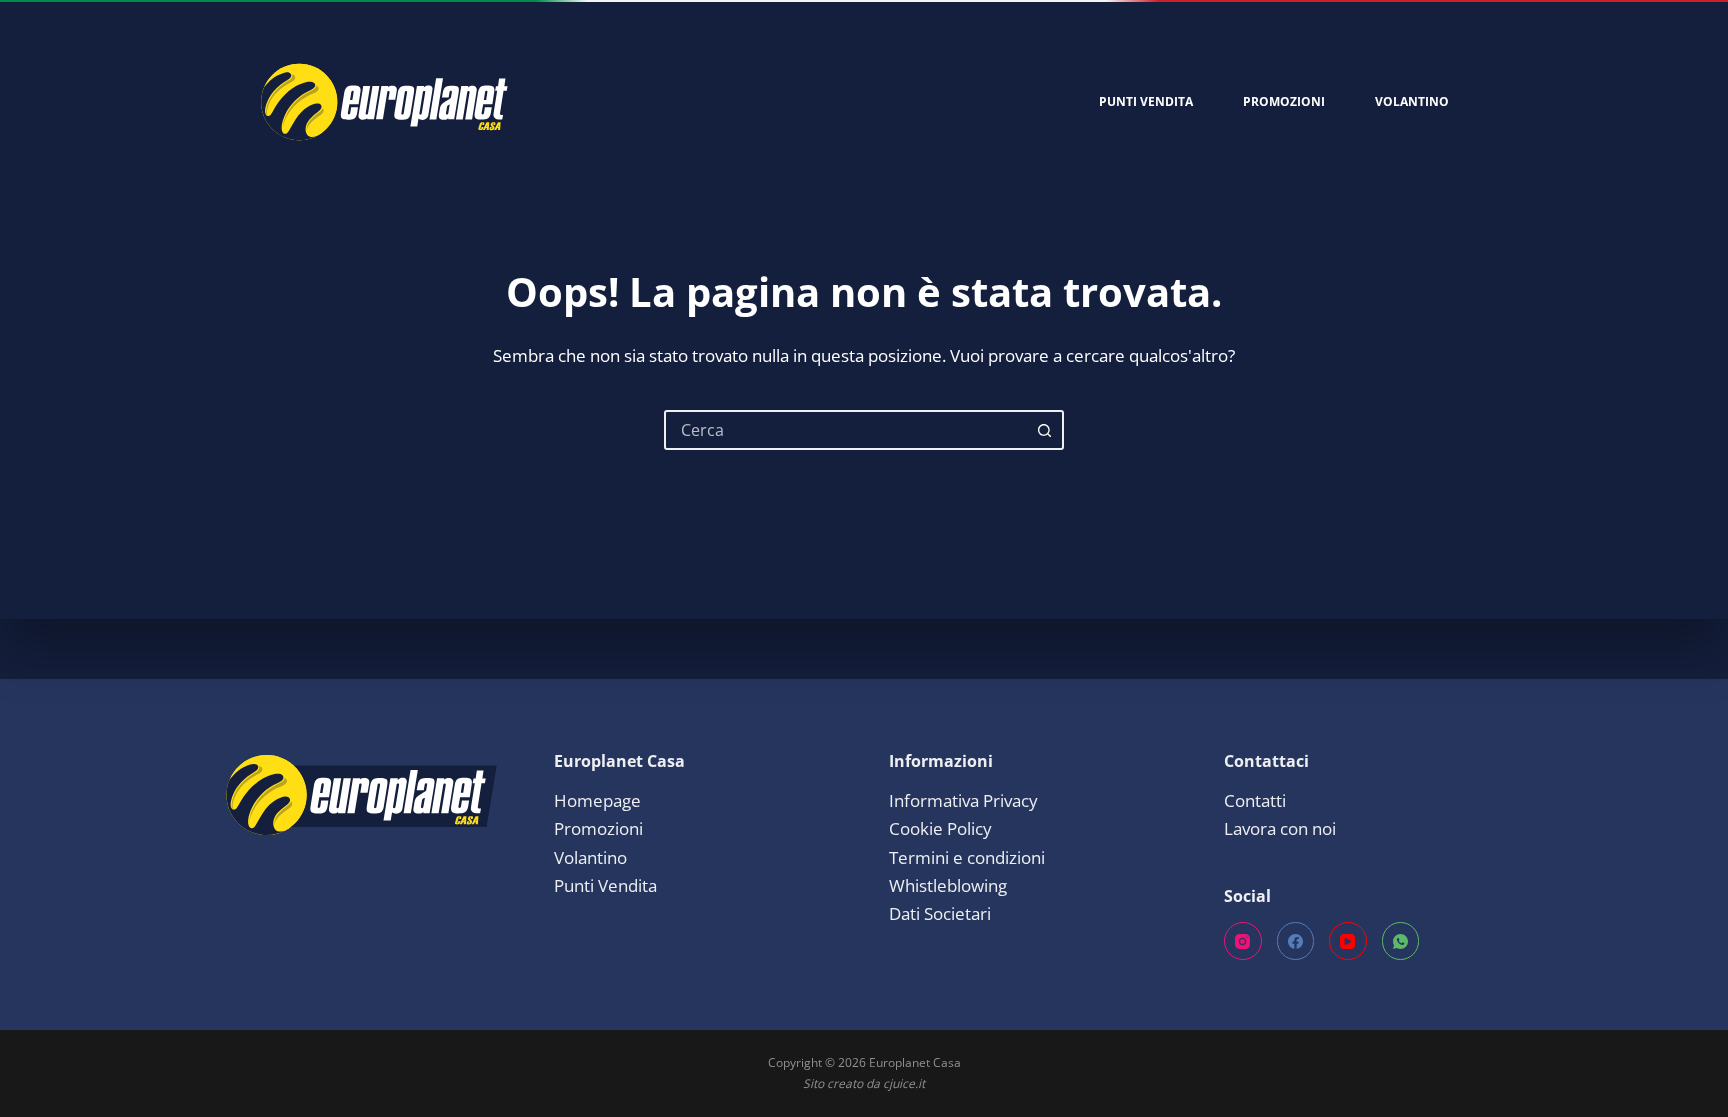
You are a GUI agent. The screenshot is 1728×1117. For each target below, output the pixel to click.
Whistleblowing (948, 885)
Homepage (597, 800)
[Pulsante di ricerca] (1044, 430)
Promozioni (1284, 101)
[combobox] (846, 430)
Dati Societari (940, 913)
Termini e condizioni (967, 857)
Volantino (1412, 101)
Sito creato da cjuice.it (864, 1083)
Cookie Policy (940, 828)
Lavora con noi (1280, 828)
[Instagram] (1243, 941)
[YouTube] (1348, 941)
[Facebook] (1296, 941)
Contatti (1255, 800)
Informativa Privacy (963, 800)
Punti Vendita (1146, 101)
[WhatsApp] (1401, 941)
